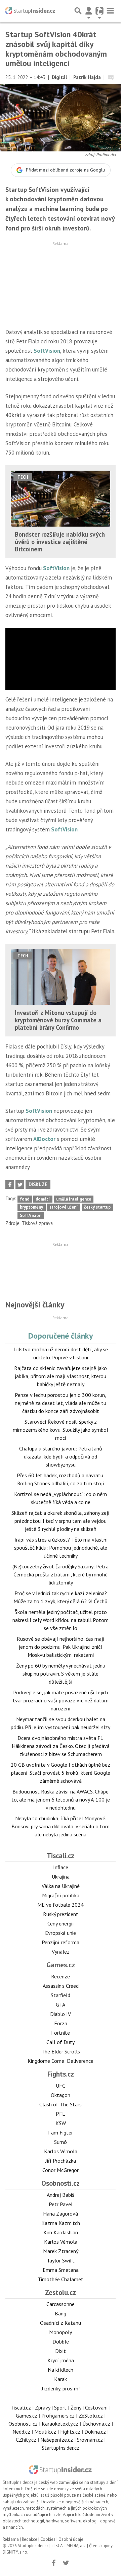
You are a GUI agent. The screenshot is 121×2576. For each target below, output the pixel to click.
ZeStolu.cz (91, 2416)
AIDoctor (44, 1139)
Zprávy (43, 2408)
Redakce (30, 2539)
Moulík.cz (45, 2432)
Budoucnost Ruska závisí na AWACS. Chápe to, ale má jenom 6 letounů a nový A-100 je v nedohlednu (61, 1800)
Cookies (48, 2539)
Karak (61, 2379)
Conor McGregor (61, 2170)
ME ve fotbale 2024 (61, 1905)
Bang (61, 2313)
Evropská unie (61, 1933)
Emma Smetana (61, 2270)
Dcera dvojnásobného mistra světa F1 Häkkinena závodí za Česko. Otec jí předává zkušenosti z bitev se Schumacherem (61, 1746)
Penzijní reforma (61, 1942)
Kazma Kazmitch (61, 2223)
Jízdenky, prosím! (61, 2388)
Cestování (96, 2408)
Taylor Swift (61, 2260)
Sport (60, 2408)
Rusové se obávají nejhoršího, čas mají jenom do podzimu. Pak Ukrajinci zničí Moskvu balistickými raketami (61, 1647)
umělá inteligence (74, 1199)
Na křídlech (61, 2370)
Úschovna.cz (96, 2424)
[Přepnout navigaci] (89, 11)
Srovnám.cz (90, 2440)
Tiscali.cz (61, 1856)
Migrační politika (61, 1895)
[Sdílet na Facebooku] (10, 1184)
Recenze (61, 1976)
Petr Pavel (61, 2204)
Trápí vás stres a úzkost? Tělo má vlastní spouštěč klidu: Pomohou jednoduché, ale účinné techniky (61, 1548)
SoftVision (47, 351)
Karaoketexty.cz (60, 2424)
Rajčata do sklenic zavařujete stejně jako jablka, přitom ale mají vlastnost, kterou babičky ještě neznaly (61, 1376)
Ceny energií (61, 1923)
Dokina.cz (95, 2432)
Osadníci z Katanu (61, 2323)
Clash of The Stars (61, 2104)
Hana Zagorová (61, 2214)
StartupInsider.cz (61, 2448)
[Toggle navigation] (110, 11)
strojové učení (64, 1207)
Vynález (61, 1952)
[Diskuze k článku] (111, 77)
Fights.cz (61, 2074)
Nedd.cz (21, 2432)
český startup (97, 1207)
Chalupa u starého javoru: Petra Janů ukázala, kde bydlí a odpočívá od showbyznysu (61, 1456)
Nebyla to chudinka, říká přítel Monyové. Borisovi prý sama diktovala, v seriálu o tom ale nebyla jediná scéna (61, 1826)
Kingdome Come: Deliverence (61, 2061)
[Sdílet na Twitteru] (20, 1184)
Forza (61, 2023)
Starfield (61, 1995)
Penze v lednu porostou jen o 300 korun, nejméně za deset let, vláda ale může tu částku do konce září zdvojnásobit (61, 1403)
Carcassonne (61, 2304)
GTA (61, 2005)
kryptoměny (31, 1207)
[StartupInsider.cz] (30, 11)
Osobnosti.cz (61, 2183)
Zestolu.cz (61, 2292)
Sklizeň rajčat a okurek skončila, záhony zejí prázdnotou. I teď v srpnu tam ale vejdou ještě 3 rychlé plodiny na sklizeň (61, 1521)
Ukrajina (61, 1877)
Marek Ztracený (61, 2251)
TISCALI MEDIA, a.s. (69, 2546)
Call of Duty (61, 2042)
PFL (61, 2114)
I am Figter (61, 2132)
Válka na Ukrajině (61, 1886)
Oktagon (61, 2095)
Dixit (61, 2351)
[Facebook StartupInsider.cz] (54, 2563)
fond (25, 1199)
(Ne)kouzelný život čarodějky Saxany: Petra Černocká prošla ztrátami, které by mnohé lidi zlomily (61, 1574)
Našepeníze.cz (57, 2440)
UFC (61, 2086)
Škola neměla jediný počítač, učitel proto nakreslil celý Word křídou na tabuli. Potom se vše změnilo (61, 1620)
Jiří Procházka (61, 2161)
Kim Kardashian (61, 2232)
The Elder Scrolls (61, 2051)
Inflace (61, 1867)
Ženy (76, 2408)
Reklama (11, 2539)
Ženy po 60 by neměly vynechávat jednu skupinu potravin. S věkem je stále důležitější (61, 1674)
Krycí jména (61, 2360)
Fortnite (61, 2033)
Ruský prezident (61, 1914)
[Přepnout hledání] (78, 11)
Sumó (61, 2142)
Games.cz (61, 1965)
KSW (61, 2123)
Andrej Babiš (61, 2195)
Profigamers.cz (58, 2416)
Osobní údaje (71, 2539)
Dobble (61, 2342)
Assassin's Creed (61, 1986)
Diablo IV (61, 2014)
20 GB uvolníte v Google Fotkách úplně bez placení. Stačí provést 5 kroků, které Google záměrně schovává (61, 1773)
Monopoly (61, 2332)
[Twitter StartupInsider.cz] (66, 2563)
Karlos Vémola (61, 2151)
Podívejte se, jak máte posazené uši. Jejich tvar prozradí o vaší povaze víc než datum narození (61, 1700)
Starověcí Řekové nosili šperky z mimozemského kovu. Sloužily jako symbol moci (61, 1430)
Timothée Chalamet (61, 2279)
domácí (43, 1199)
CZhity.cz (26, 2440)
